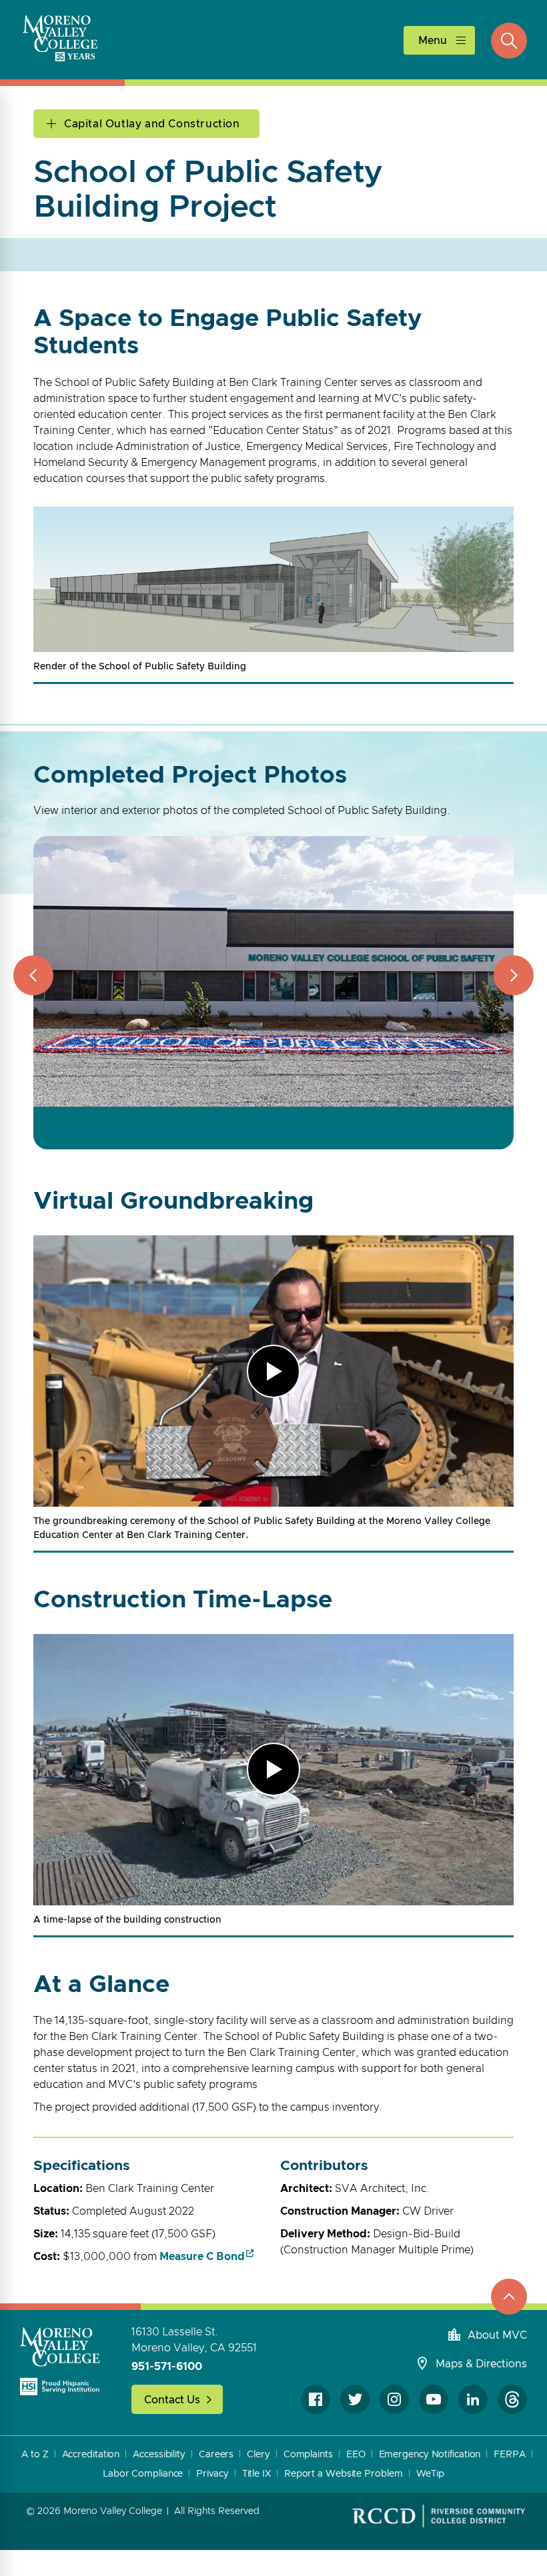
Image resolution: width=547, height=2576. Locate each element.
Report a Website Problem (344, 2474)
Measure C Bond (202, 2257)
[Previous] (33, 975)
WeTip (431, 2474)
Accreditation (91, 2455)
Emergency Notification (430, 2455)
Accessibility (159, 2455)
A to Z (35, 2455)
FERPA (510, 2455)
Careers (216, 2455)
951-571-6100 (167, 2367)
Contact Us (172, 2400)
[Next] (514, 975)
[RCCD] (439, 2516)
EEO (356, 2455)
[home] (60, 2361)
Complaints (308, 2455)
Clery (258, 2455)
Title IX (256, 2474)
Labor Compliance (143, 2474)
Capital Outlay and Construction (152, 124)
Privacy (212, 2474)
